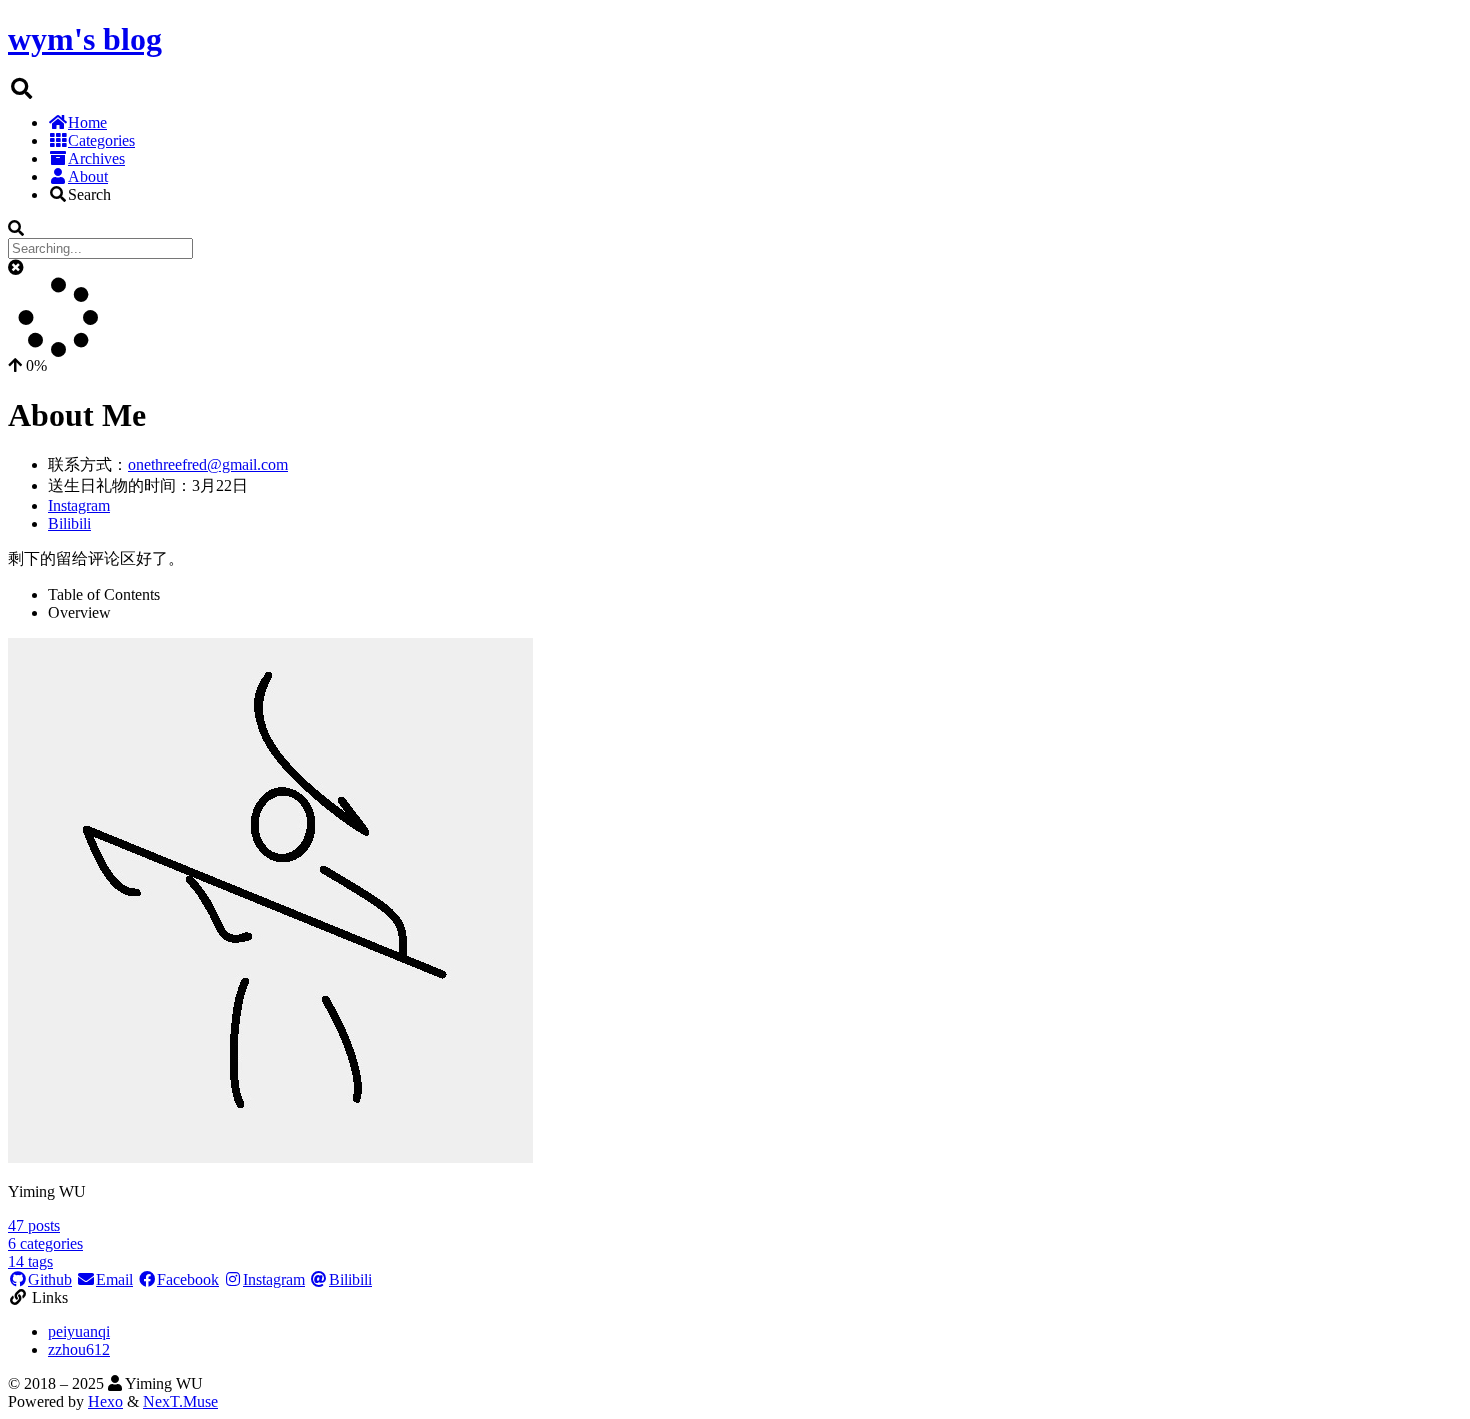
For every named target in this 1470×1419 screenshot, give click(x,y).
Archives (96, 158)
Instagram (79, 505)
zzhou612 (79, 1349)
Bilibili (69, 523)
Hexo (105, 1401)
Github (50, 1279)
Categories (101, 140)
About (88, 176)
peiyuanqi (79, 1331)
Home (87, 122)
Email (114, 1279)
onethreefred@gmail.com (208, 464)
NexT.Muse (180, 1401)
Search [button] (89, 194)
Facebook (188, 1279)
